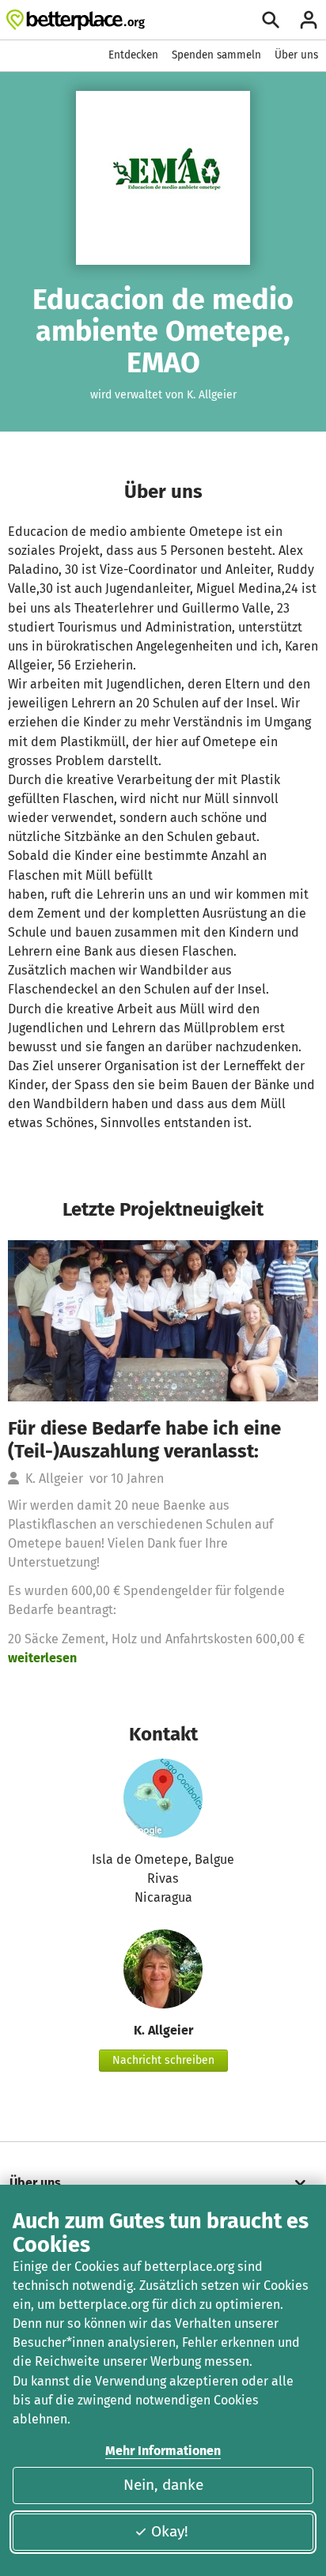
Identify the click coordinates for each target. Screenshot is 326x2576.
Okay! (170, 2531)
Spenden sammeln (216, 55)
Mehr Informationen (163, 2451)
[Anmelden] (309, 20)
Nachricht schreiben (163, 2060)
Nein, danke (163, 2485)
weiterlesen (42, 1658)
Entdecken (133, 55)
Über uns (296, 55)
